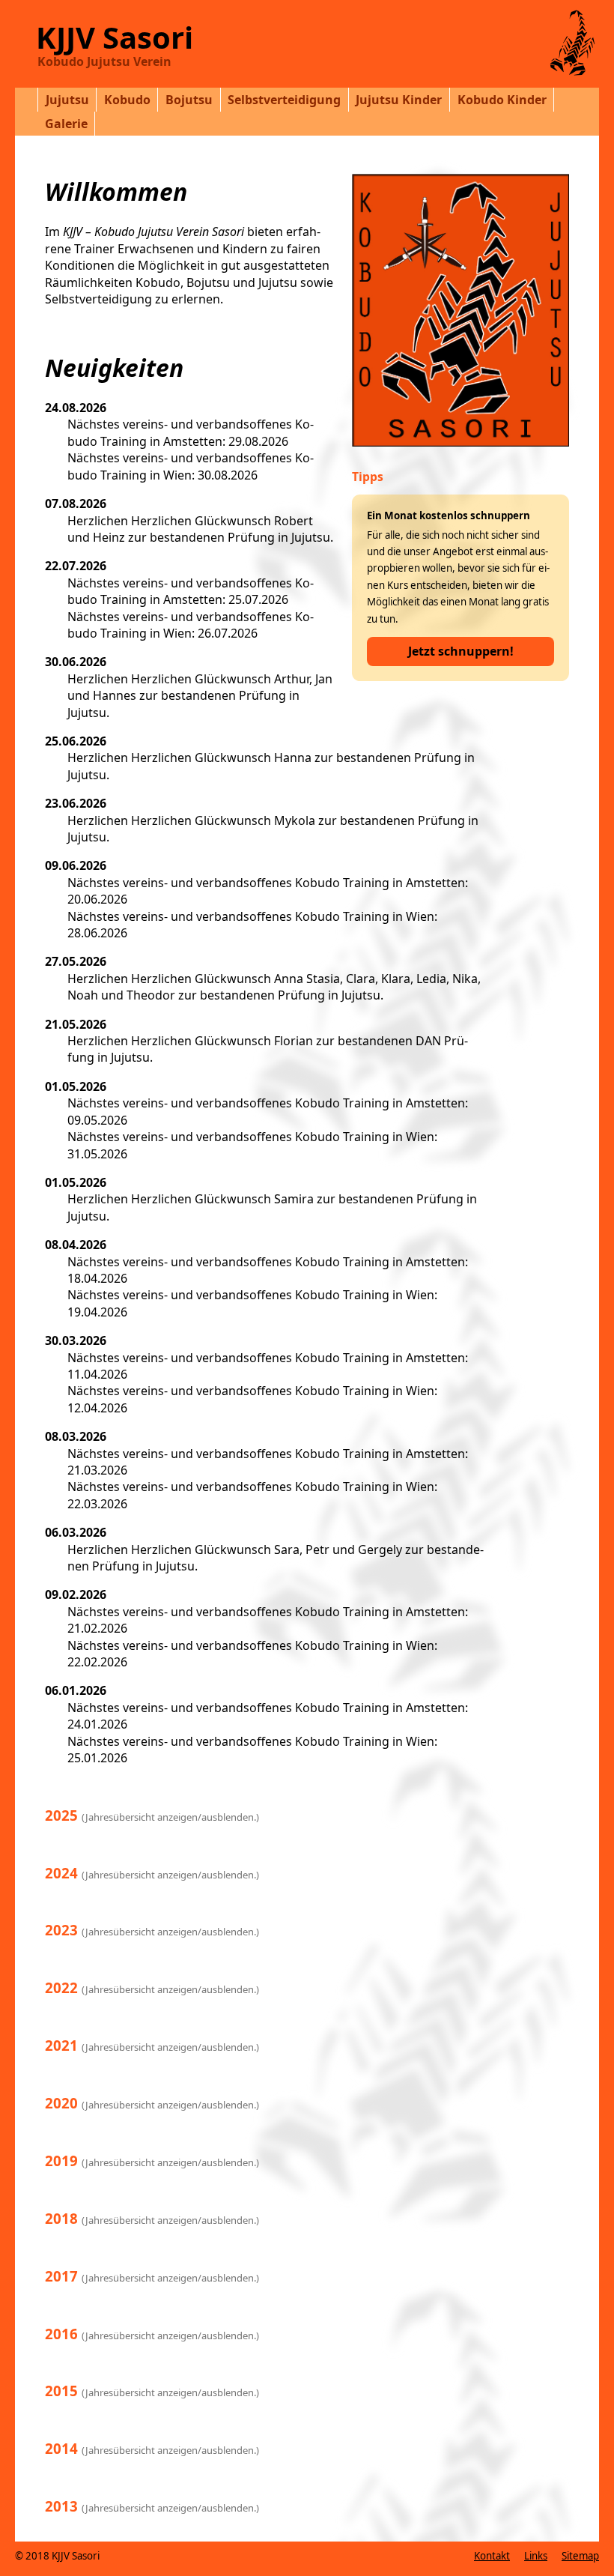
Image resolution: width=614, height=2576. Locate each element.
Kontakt (492, 2556)
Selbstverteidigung (284, 100)
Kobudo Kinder (502, 100)
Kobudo (127, 100)
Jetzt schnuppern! (461, 651)
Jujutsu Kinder (399, 100)
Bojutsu (189, 100)
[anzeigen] (560, 42)
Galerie (66, 124)
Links (536, 2556)
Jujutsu (67, 100)
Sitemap (580, 2556)
